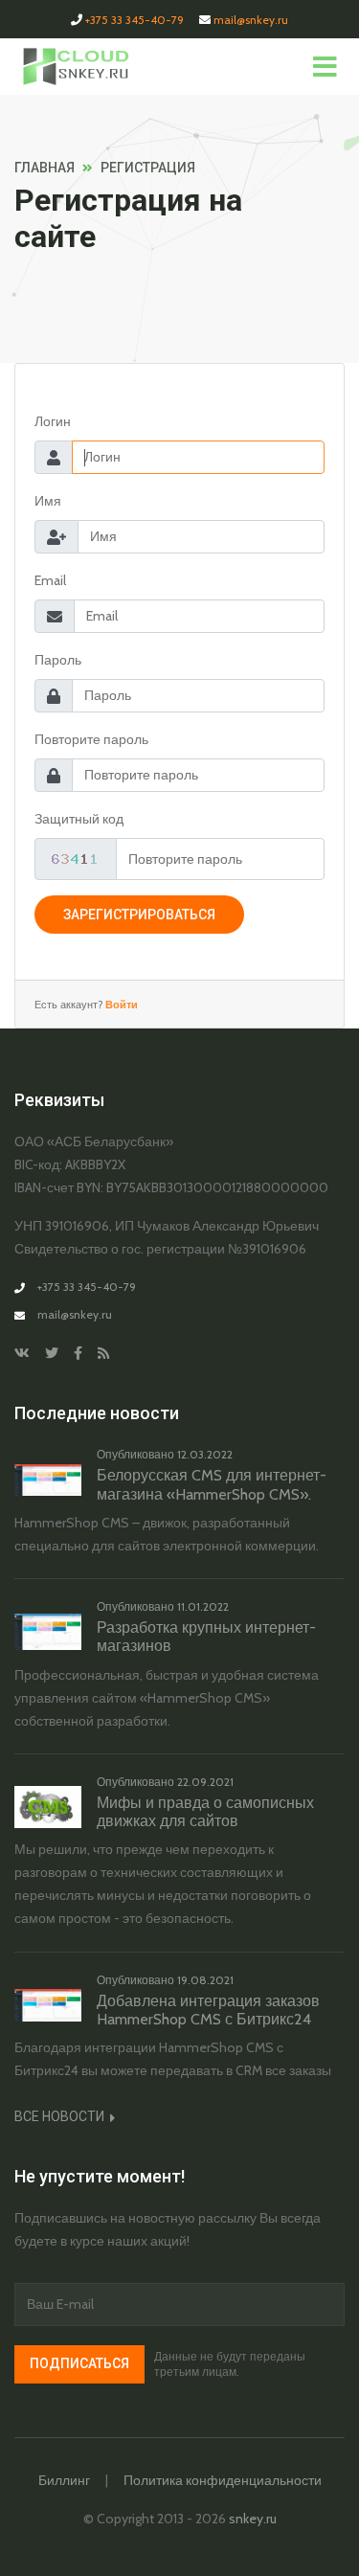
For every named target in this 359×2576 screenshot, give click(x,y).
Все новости (61, 2116)
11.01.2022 (203, 1606)
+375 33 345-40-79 (135, 20)
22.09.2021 (205, 1782)
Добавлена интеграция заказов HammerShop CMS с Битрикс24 (208, 2010)
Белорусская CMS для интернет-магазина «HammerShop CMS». (212, 1484)
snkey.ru (253, 2519)
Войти (120, 1005)
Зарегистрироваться (139, 915)
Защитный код (79, 819)
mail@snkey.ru (251, 20)
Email (50, 580)
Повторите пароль (91, 739)
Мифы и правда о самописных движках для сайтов (205, 1812)
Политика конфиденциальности (223, 2480)
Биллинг (64, 2480)
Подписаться (79, 2363)
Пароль (58, 660)
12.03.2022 (205, 1454)
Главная (45, 168)
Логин (53, 421)
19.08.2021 (205, 1980)
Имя (48, 501)
